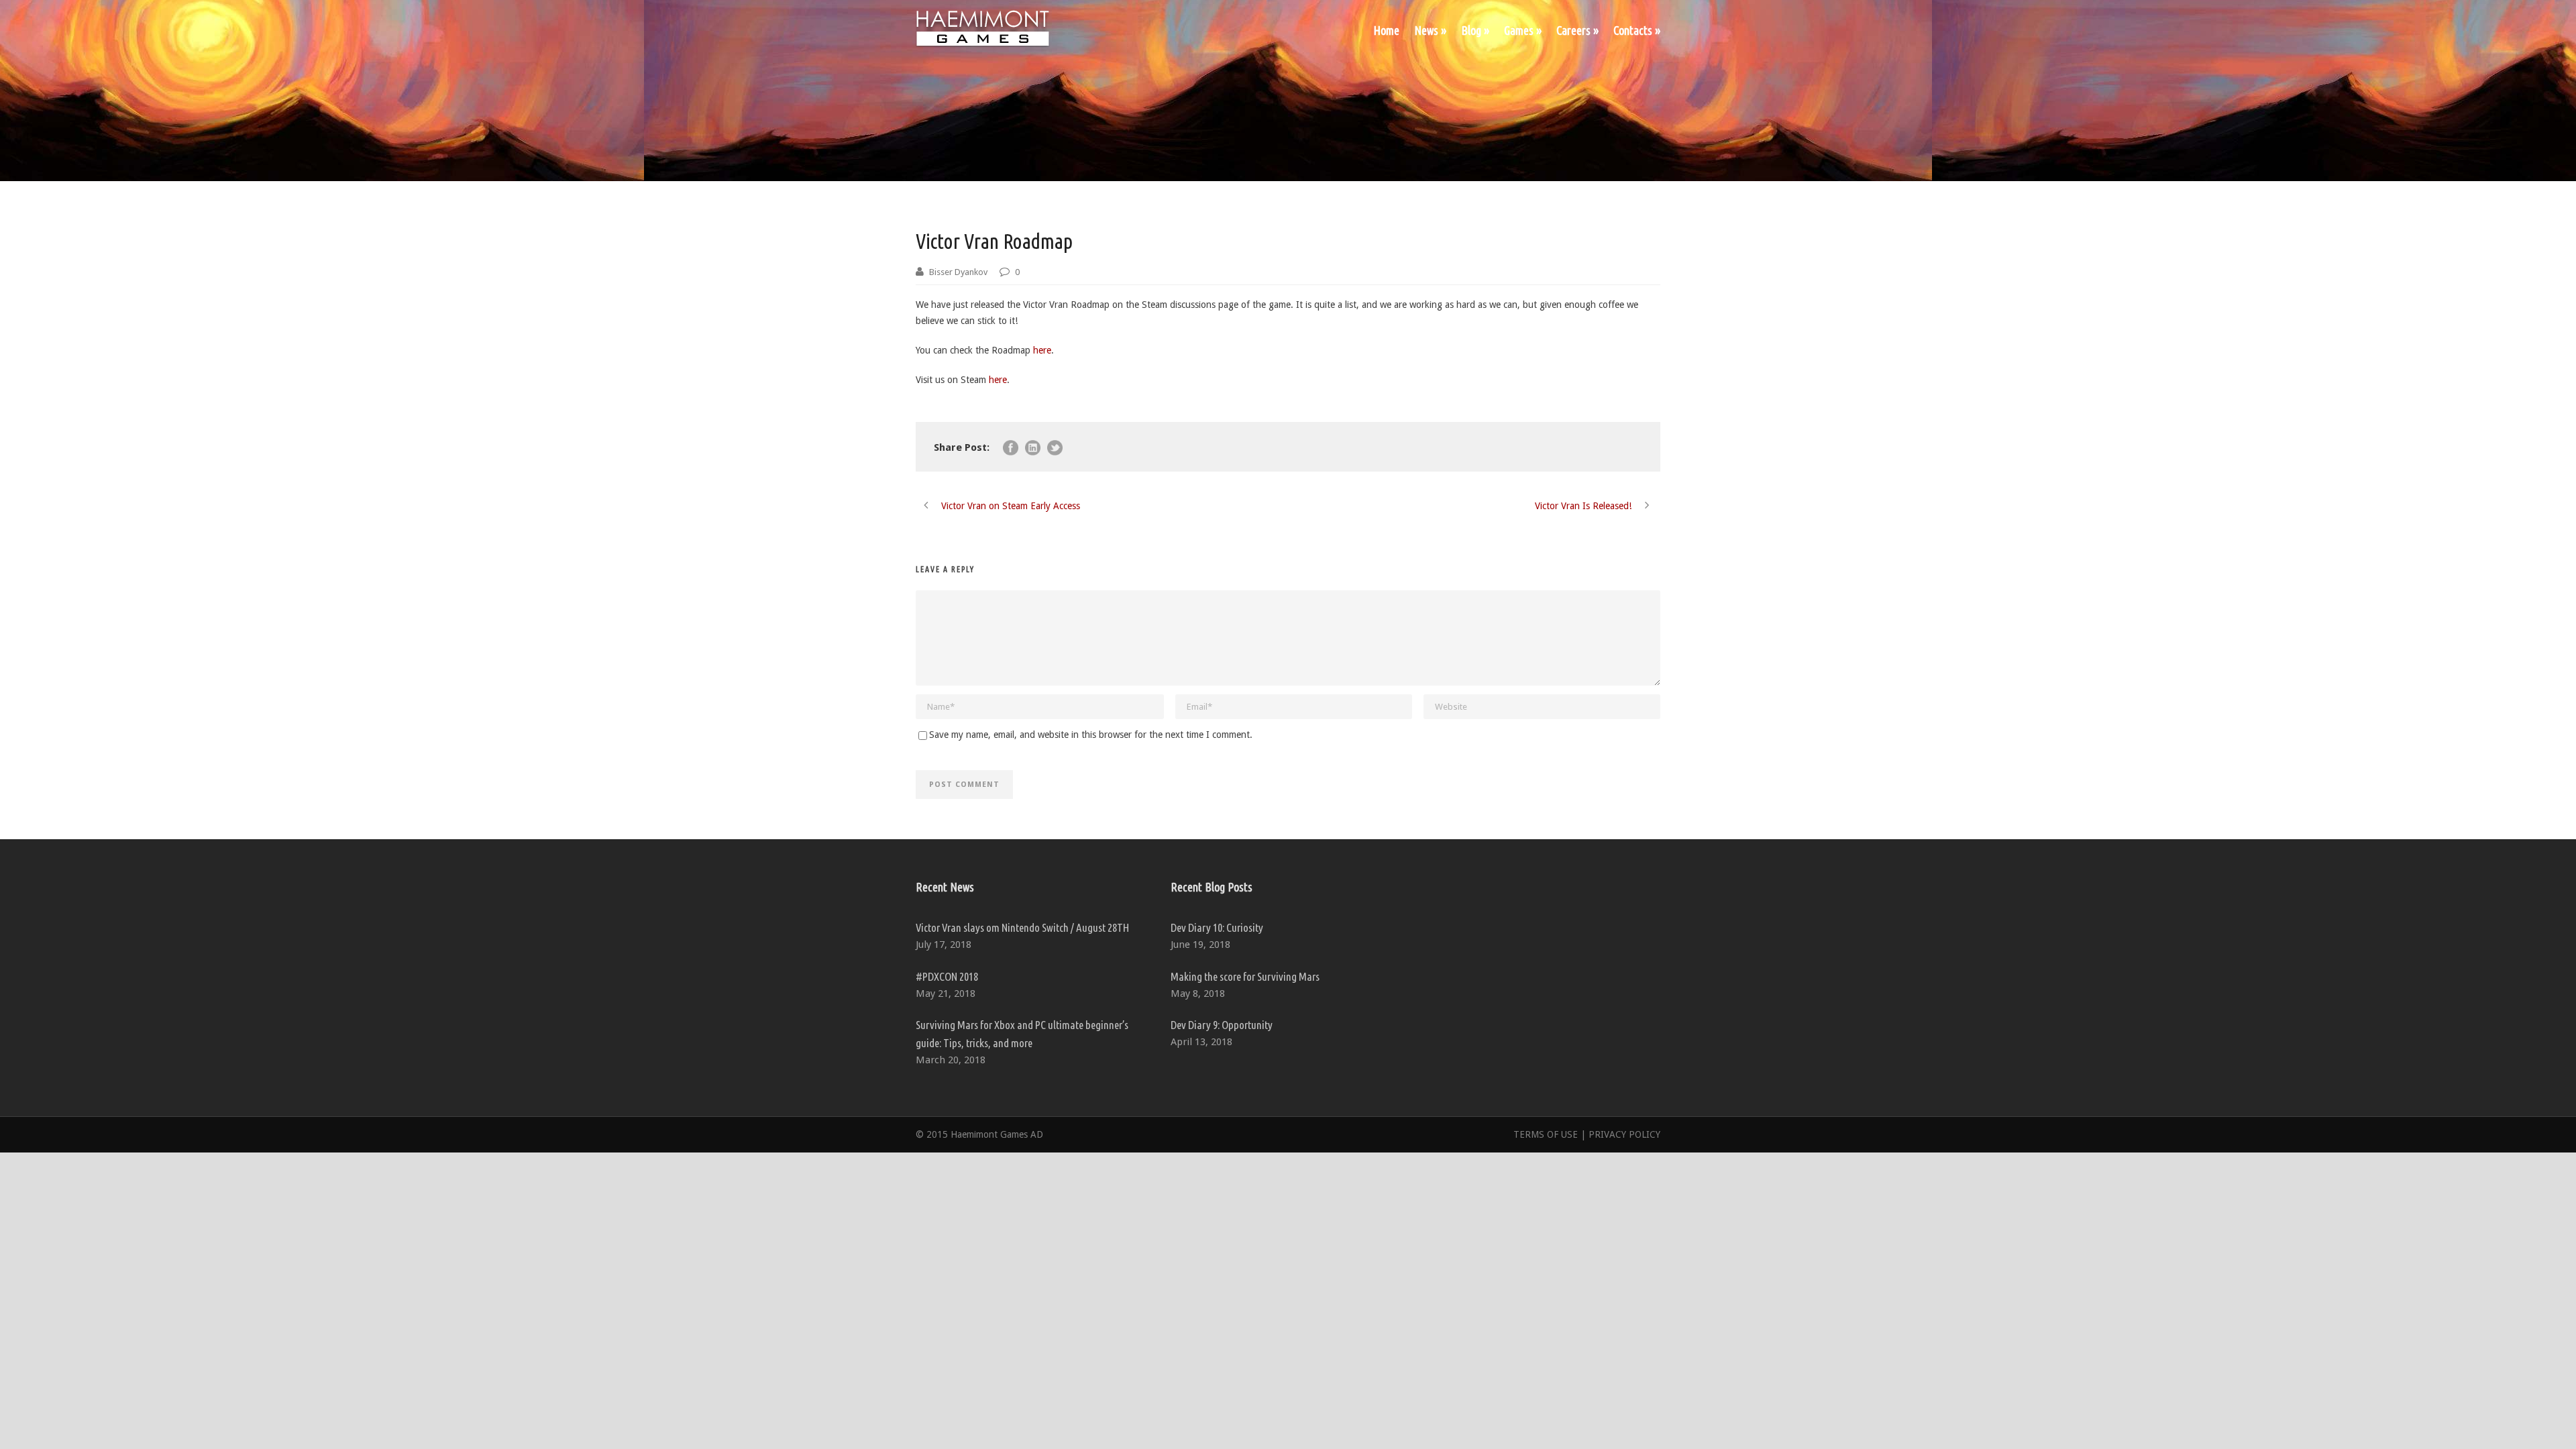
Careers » (1577, 30)
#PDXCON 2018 (947, 976)
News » (1430, 30)
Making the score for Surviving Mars (1245, 976)
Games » (1523, 30)
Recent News (945, 887)
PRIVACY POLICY (1624, 1134)
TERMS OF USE (1546, 1134)
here (1042, 350)
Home (1386, 30)
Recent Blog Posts (1212, 887)
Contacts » (1637, 30)
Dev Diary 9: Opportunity (1222, 1025)
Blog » (1475, 30)
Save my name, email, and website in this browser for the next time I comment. (1091, 735)
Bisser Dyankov (958, 272)
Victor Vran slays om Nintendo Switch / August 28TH (1022, 927)
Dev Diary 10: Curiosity (1217, 927)
